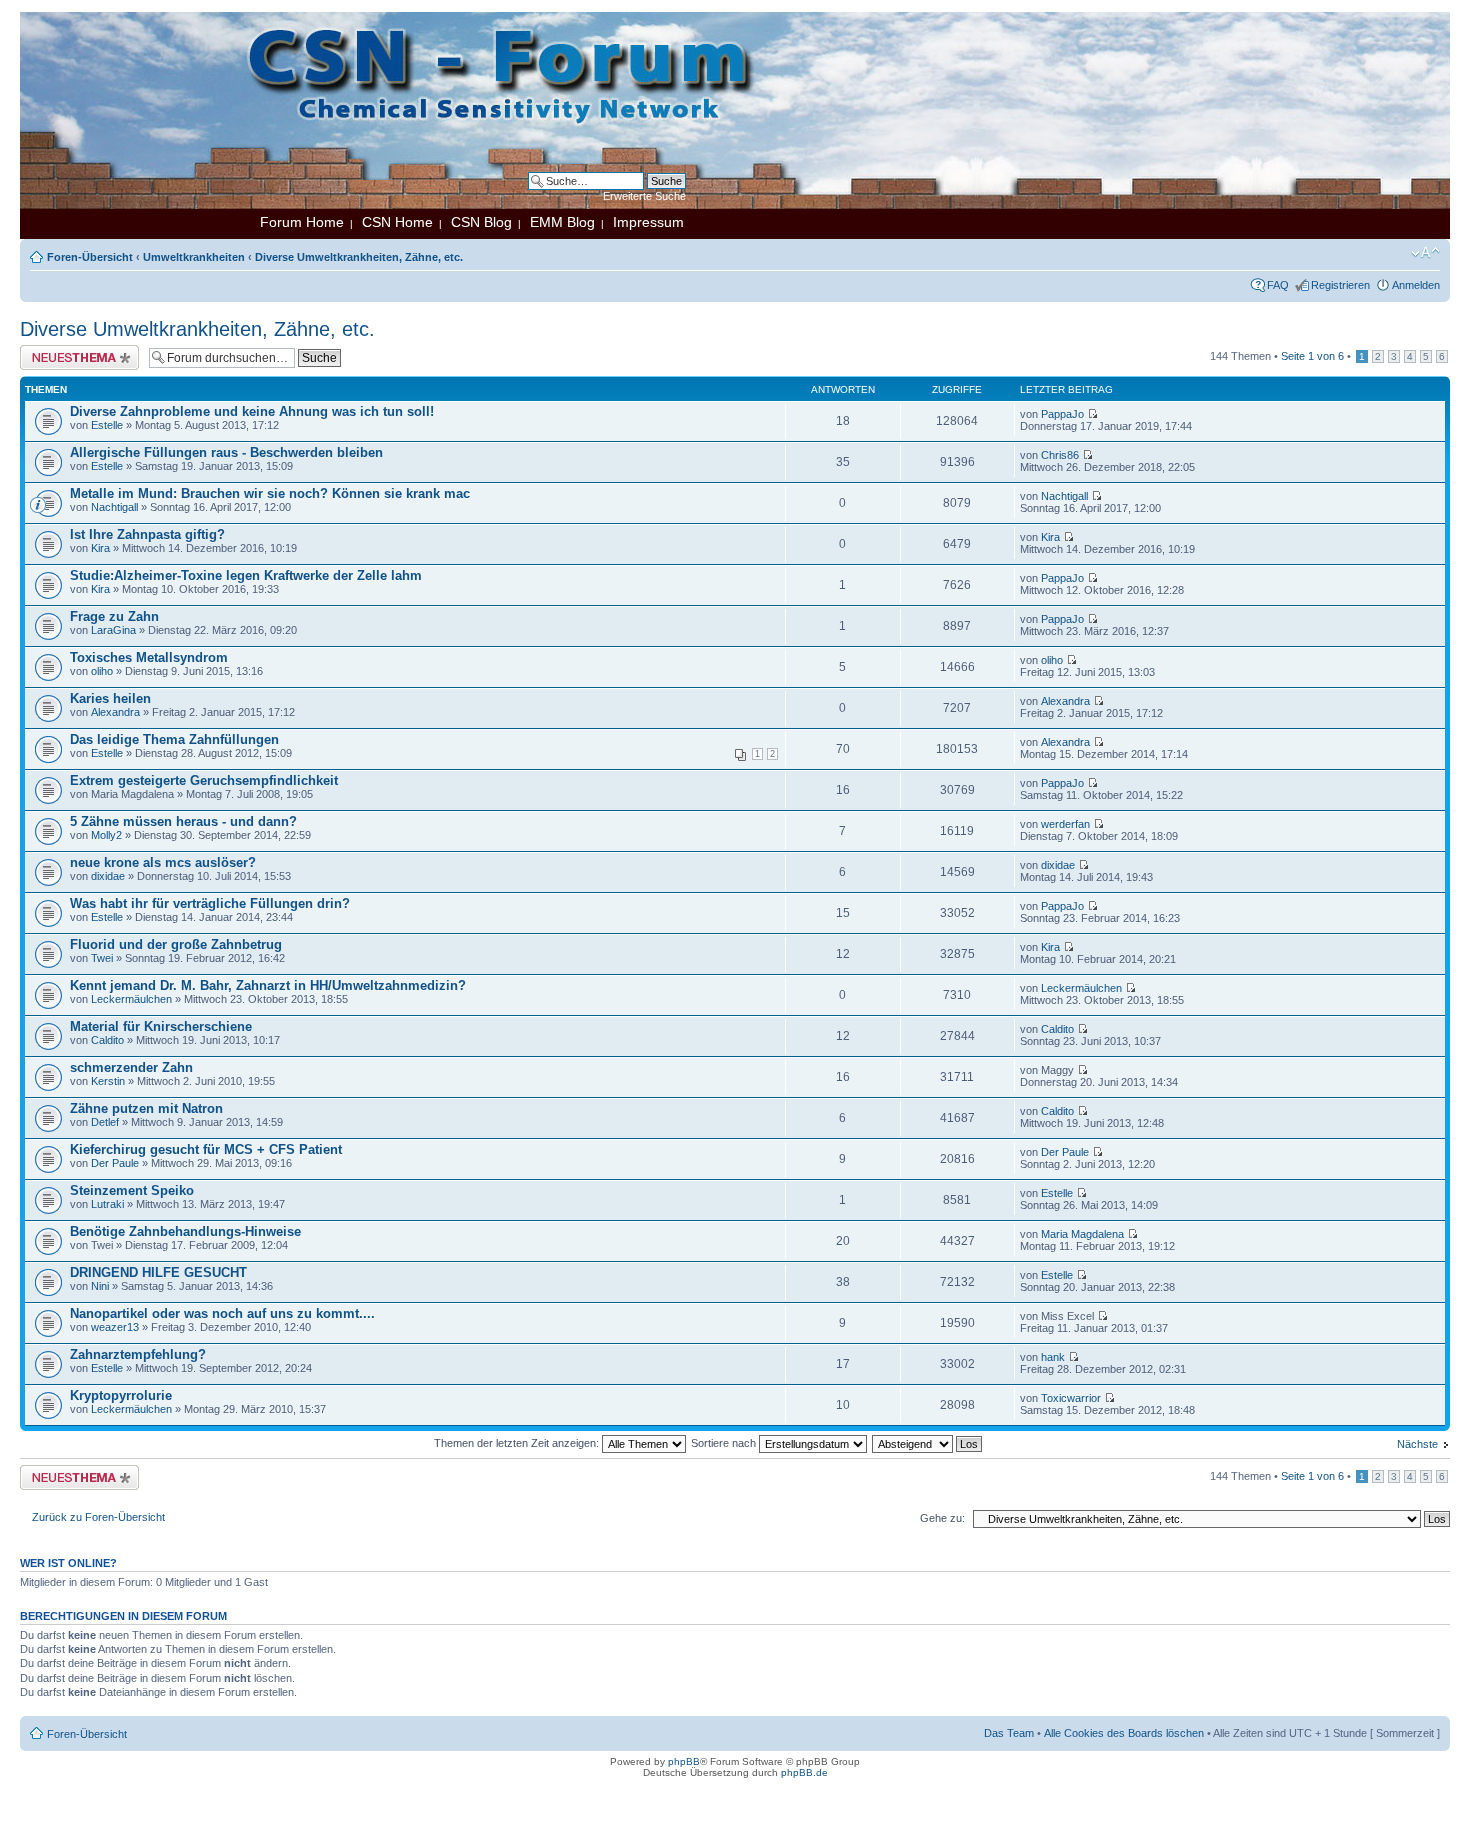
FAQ (1278, 285)
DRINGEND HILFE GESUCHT (158, 1272)
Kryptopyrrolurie (121, 1395)
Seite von (1312, 356)
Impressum (648, 222)
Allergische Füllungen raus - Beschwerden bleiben (226, 452)
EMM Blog (562, 222)
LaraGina (113, 630)
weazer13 (115, 1327)
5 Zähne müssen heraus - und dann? (183, 821)
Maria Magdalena (1082, 1234)
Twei (102, 958)
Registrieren (1340, 285)
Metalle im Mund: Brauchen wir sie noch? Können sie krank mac (270, 493)
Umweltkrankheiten (194, 257)
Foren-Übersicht (90, 257)
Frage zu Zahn (114, 616)
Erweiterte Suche (644, 196)
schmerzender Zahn (131, 1067)
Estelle (107, 425)
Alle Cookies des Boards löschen (1124, 1733)
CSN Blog (481, 222)
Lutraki (107, 1204)
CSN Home (397, 222)
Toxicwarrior (1071, 1398)
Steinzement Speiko (132, 1190)
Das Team (1009, 1733)
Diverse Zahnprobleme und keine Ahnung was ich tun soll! (252, 411)
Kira (100, 548)
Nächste (1417, 1444)
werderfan (1065, 824)
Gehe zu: (942, 1518)
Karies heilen (110, 698)
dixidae (108, 876)
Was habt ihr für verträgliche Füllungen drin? (210, 903)
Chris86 (1060, 455)
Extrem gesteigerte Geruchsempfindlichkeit (204, 780)
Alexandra (115, 712)
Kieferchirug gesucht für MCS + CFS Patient (206, 1149)
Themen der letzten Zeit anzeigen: (518, 1443)
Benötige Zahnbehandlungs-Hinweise (185, 1231)
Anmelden (1416, 285)
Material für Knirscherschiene (161, 1026)
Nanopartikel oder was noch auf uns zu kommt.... (222, 1313)
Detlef (105, 1122)
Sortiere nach (725, 1443)
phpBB (684, 1761)
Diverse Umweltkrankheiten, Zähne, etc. (359, 257)
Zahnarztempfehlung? (138, 1354)
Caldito (107, 1040)
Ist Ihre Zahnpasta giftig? (147, 534)
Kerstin (108, 1081)
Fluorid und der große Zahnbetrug (176, 944)
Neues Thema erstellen (76, 351)
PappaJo (1062, 414)
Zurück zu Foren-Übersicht (98, 1517)
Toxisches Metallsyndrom (149, 657)
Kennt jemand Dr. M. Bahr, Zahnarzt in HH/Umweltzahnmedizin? (268, 985)
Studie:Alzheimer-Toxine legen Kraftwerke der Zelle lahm (246, 575)
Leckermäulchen (131, 999)
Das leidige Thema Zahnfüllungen (174, 739)
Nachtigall (114, 507)
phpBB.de (804, 1772)
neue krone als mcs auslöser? (163, 862)
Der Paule (115, 1163)
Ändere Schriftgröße (1425, 253)
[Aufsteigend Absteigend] (928, 1443)
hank (1053, 1357)
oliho (102, 671)
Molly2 (106, 835)
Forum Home (302, 222)
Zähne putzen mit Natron (146, 1108)
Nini (100, 1286)
